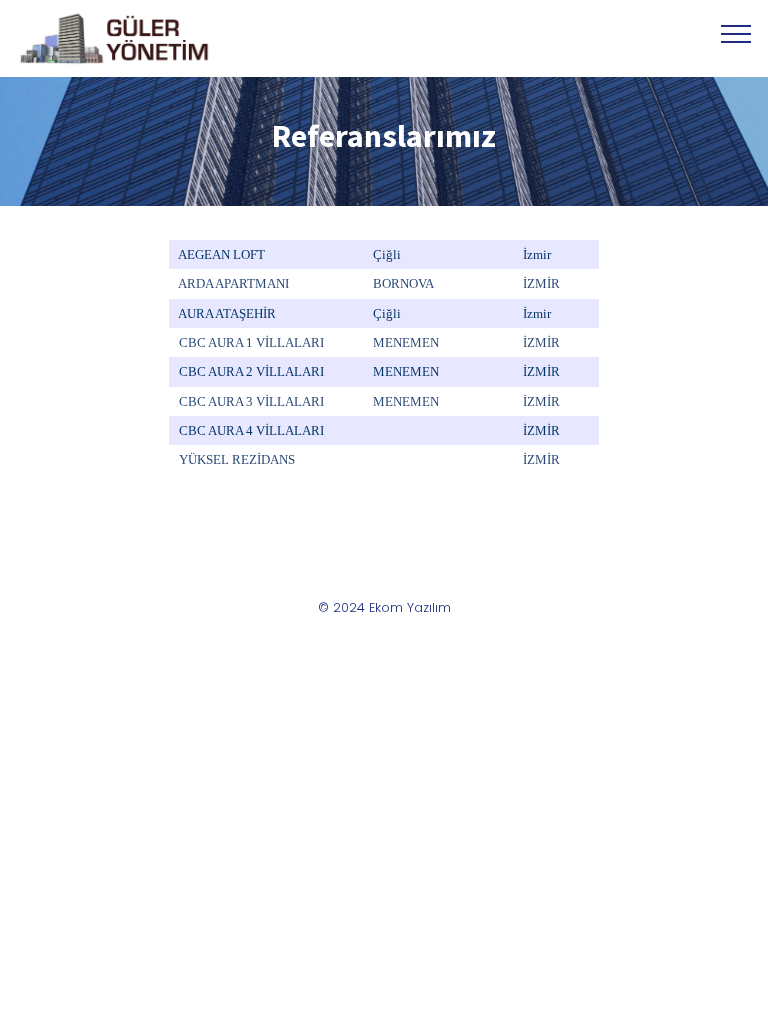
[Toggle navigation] (736, 33)
